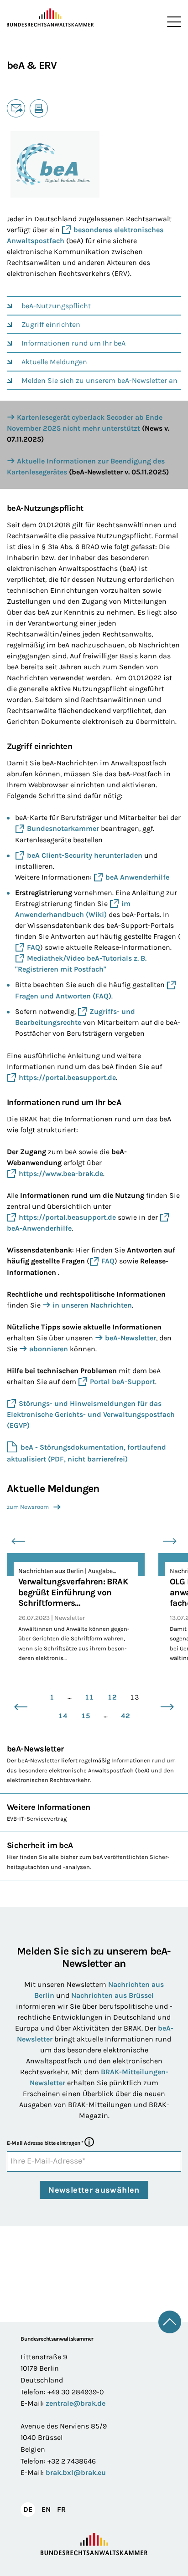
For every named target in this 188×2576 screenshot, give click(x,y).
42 (125, 1716)
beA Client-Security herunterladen (85, 855)
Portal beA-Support (123, 1382)
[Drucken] (39, 108)
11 (89, 1697)
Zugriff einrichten (51, 324)
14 (63, 1716)
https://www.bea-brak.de (61, 1173)
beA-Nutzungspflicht (56, 306)
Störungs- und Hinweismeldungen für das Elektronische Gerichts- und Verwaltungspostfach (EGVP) (91, 1414)
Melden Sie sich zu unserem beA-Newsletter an (99, 380)
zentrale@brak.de (76, 2403)
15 (86, 1716)
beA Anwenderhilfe (137, 877)
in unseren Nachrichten (92, 1305)
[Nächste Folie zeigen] (170, 1542)
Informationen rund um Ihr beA (73, 343)
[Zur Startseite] (50, 18)
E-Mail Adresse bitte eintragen (45, 2143)
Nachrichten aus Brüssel (112, 1995)
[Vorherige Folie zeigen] (18, 1542)
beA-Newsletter (131, 1338)
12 (112, 1697)
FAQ (34, 947)
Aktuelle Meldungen (54, 362)
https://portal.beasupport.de (67, 1077)
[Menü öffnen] (172, 22)
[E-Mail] (16, 108)
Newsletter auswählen (94, 2190)
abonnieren (49, 1349)
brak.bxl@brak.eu (76, 2472)
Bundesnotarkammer (63, 828)
